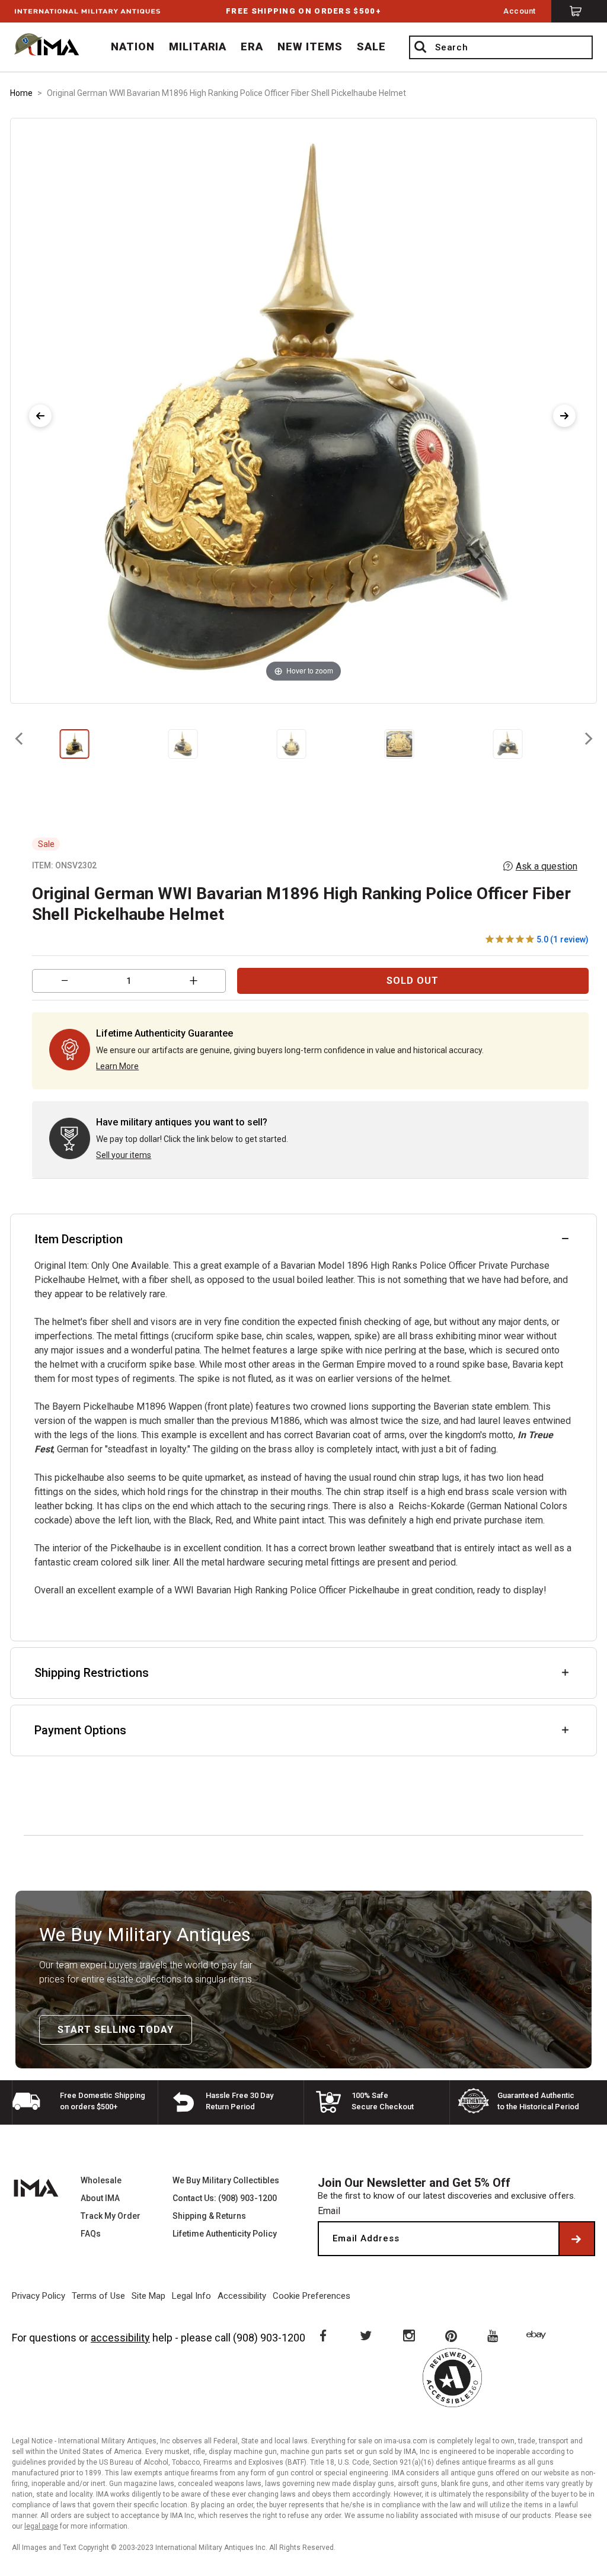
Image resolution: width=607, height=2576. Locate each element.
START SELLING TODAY (116, 2030)
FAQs (91, 2234)
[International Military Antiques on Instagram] (408, 2335)
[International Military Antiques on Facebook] (322, 2335)
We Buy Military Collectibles (226, 2180)
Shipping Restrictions (92, 1673)
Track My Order (111, 2216)
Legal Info (191, 2296)
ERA (252, 46)
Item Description (79, 1239)
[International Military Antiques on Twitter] (365, 2335)
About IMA (100, 2198)
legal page (41, 2526)
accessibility (120, 2338)
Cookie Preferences (312, 2296)
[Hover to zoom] (303, 410)
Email (329, 2211)
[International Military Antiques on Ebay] (538, 2335)
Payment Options (80, 1730)
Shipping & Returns (209, 2216)
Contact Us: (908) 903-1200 (225, 2198)
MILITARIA (198, 46)
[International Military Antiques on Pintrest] (452, 2335)
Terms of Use (98, 2296)
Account (520, 11)
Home (21, 93)
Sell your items (124, 1155)
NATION (133, 46)
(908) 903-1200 (269, 2338)
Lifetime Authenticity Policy (225, 2234)
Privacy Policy (39, 2296)
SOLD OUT (413, 981)
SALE (371, 46)
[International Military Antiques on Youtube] (495, 2335)
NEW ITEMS (310, 46)
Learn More (117, 1066)
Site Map (148, 2296)
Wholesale (101, 2180)
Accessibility (242, 2296)
